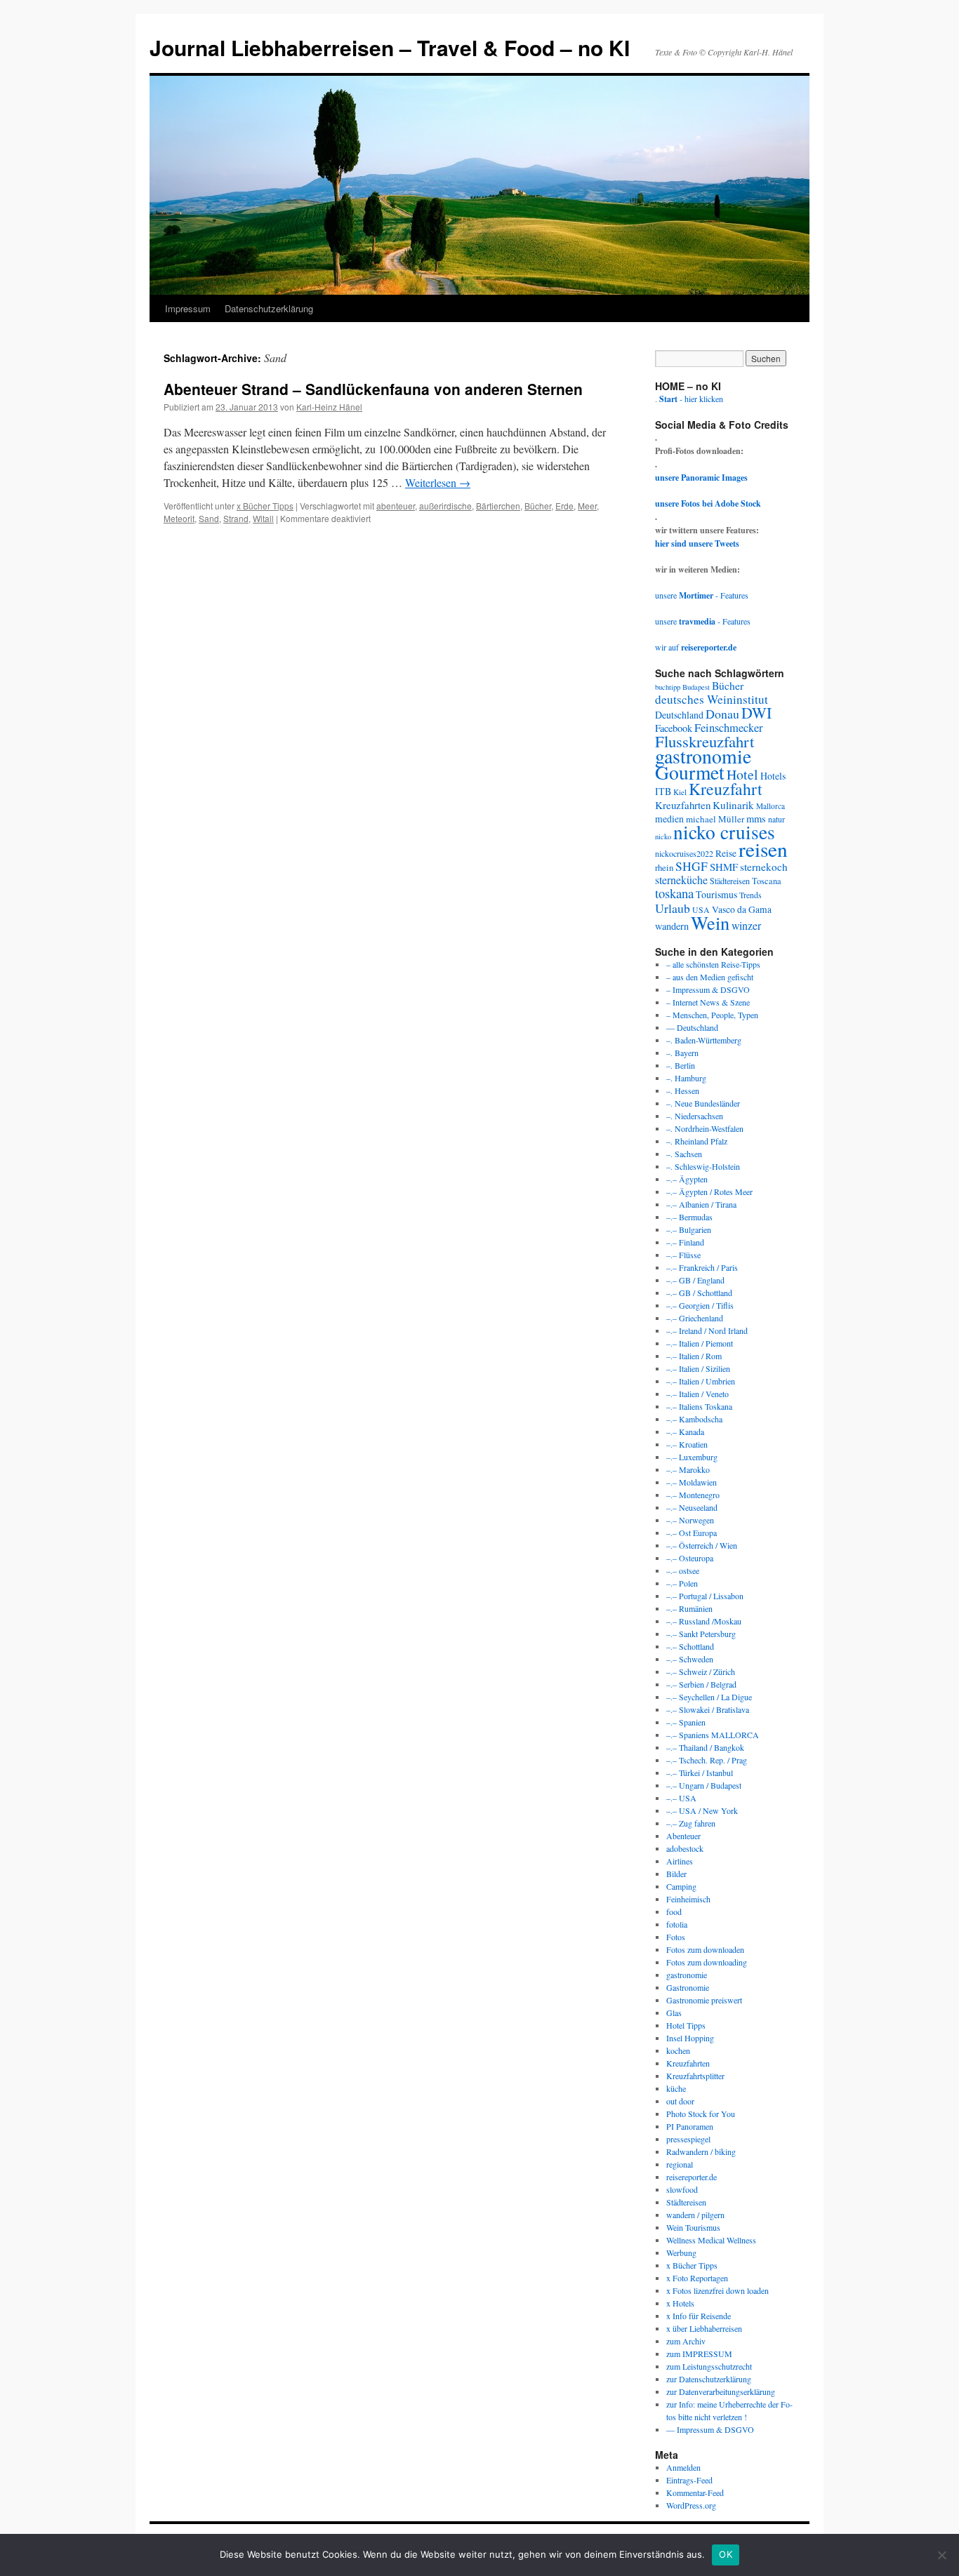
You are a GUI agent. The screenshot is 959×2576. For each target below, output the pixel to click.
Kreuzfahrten (683, 805)
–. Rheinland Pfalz (697, 1141)
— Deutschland (692, 1027)
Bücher (538, 506)
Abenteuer (683, 1836)
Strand (236, 518)
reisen (763, 849)
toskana (674, 893)
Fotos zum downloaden (705, 1949)
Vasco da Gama (742, 909)
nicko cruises (724, 832)
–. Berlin (681, 1065)
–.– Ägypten (687, 1179)
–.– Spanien (686, 1722)
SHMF (724, 867)
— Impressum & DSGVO (710, 2429)
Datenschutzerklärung (269, 308)
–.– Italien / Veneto (697, 1394)
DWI (756, 713)
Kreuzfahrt (726, 789)
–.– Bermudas (689, 1217)
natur (776, 819)
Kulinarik (733, 805)
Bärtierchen (498, 506)
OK (726, 2554)
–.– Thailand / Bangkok (705, 1747)
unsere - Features (702, 595)
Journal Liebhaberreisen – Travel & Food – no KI (390, 47)
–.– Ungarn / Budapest (704, 1785)
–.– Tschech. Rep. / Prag (707, 1760)
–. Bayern (682, 1053)
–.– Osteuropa (690, 1558)
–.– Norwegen (690, 1520)
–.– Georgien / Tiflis (700, 1305)
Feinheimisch (688, 1899)
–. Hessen (683, 1090)
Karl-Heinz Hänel (329, 407)
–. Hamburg (686, 1078)
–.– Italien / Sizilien (698, 1368)
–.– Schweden (690, 1659)
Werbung (681, 2253)
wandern (672, 926)
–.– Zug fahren (691, 1823)
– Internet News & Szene (708, 1002)
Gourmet (690, 772)
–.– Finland (685, 1242)
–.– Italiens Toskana (699, 1406)
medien (669, 819)
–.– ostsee (683, 1570)
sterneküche (681, 880)
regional (680, 2164)
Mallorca (770, 806)
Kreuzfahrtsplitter (695, 2076)
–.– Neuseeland (692, 1507)
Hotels (773, 776)
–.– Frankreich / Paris (702, 1267)
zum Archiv (686, 2341)
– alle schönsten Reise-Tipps (713, 964)
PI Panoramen (690, 2126)
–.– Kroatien (687, 1444)
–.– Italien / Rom (694, 1356)
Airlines (680, 1861)
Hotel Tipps (686, 2025)
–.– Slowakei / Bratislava (708, 1709)
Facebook (674, 728)
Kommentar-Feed (695, 2492)
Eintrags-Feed (689, 2480)
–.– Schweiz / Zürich (701, 1671)
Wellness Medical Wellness (711, 2240)
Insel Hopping (690, 2038)
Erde (564, 506)
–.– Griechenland (695, 1318)
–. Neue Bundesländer (703, 1103)
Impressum (188, 308)
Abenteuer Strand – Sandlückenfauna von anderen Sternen (373, 389)
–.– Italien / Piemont (700, 1343)
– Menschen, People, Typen (712, 1015)
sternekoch (764, 867)
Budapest (696, 687)
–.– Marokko (688, 1469)
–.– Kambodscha (694, 1419)
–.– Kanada (685, 1432)
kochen (678, 2050)
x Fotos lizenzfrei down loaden (717, 2290)
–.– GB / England (695, 1280)
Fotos (676, 1937)
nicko (663, 836)
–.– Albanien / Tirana (701, 1204)
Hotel (742, 774)
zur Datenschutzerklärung (709, 2379)
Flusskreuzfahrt (705, 741)
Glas (674, 2013)
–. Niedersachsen (695, 1116)
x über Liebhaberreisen (704, 2328)
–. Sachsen (684, 1154)
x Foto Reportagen (697, 2278)
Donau (722, 714)
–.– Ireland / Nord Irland (707, 1330)
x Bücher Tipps (265, 506)
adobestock (685, 1848)
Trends (750, 895)
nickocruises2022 (684, 853)
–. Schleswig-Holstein (703, 1166)
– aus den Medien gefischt (710, 977)
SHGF (692, 866)
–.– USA (681, 1798)
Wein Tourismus (693, 2227)
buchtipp (668, 687)
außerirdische (445, 506)
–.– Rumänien (689, 1608)
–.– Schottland (690, 1646)
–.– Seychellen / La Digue (709, 1697)
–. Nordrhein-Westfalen (705, 1128)
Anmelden (683, 2467)
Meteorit (179, 518)
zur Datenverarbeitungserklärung (721, 2391)
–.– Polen (682, 1583)
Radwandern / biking (701, 2151)
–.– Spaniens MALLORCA (713, 1735)
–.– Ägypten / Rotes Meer (709, 1192)
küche (676, 2088)
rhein (664, 867)
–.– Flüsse (683, 1255)
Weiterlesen (438, 482)
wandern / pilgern (695, 2215)
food (674, 1911)
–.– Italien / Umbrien (701, 1381)
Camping (681, 1886)
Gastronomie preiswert (704, 2000)
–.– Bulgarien (689, 1229)
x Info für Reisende (699, 2316)
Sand (209, 518)
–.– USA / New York (702, 1810)
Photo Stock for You (701, 2114)
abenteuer (396, 506)
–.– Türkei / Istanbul (700, 1773)
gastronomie (703, 756)
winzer (746, 925)
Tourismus (716, 894)
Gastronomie (688, 1987)
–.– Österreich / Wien (702, 1545)
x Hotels (680, 2303)
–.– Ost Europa (692, 1533)
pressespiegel (688, 2139)
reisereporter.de (692, 2177)
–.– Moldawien (692, 1482)
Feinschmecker (729, 728)
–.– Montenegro (693, 1495)
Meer (587, 506)
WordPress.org (691, 2505)
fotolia (677, 1924)
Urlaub (673, 908)
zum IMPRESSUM (699, 2354)
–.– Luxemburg (692, 1457)
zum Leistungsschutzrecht (709, 2366)
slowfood (682, 2189)
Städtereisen (730, 881)
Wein (710, 922)
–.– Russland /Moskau (704, 1621)
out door (680, 2101)
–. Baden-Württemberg (704, 1040)
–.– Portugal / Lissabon (705, 1596)
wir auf (696, 647)
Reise (726, 853)
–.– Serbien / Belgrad (701, 1684)
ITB (663, 791)
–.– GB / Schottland (699, 1293)
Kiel (680, 792)
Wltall (263, 518)
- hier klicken (691, 399)
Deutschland (679, 715)
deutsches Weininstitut (712, 699)
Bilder (676, 1874)
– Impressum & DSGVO (708, 989)
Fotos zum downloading (707, 1962)
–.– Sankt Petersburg (701, 1634)
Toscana (767, 881)
